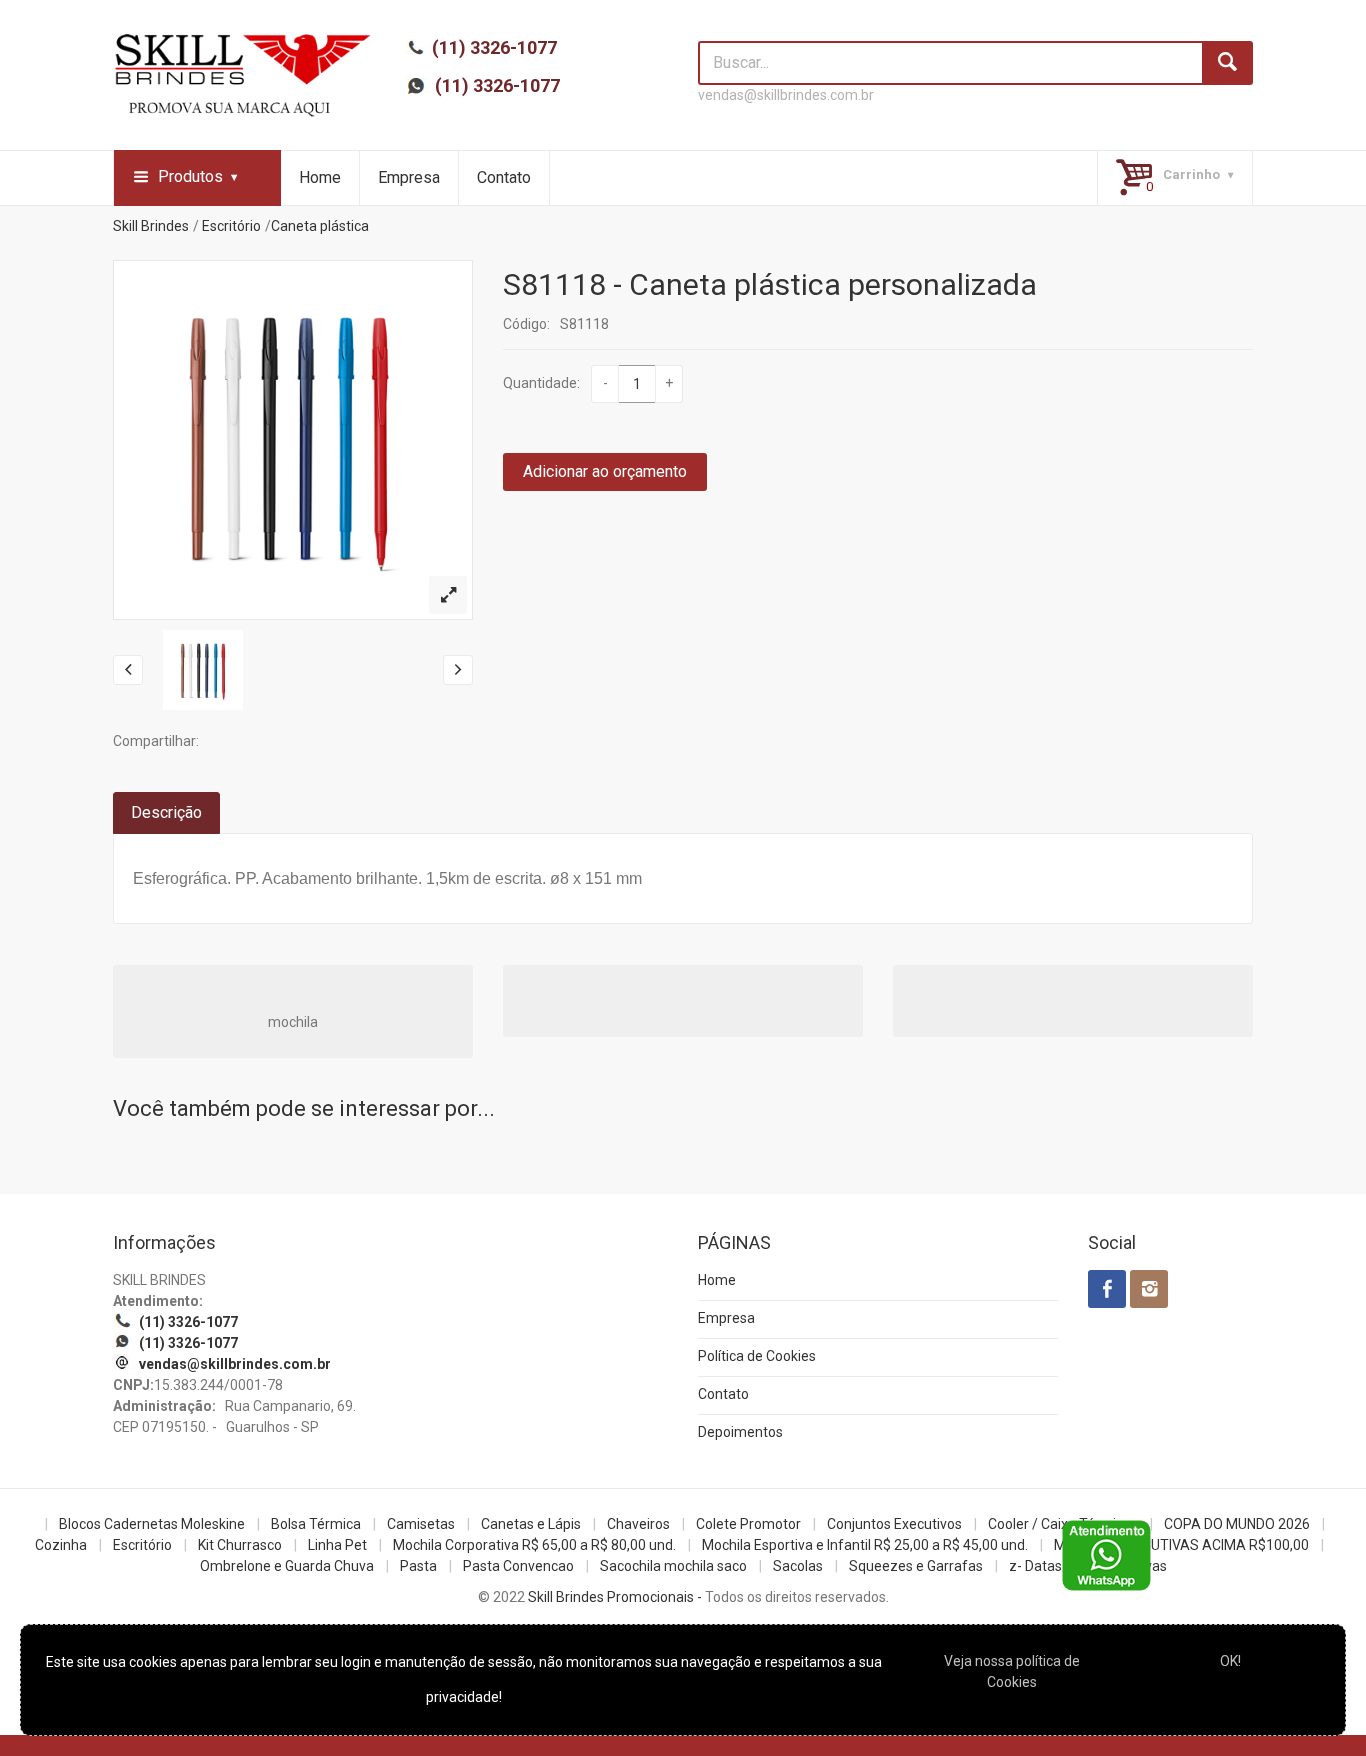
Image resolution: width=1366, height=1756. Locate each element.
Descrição (166, 812)
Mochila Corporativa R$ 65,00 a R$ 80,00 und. (534, 1545)
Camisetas (421, 1524)
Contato (504, 177)
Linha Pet (337, 1545)
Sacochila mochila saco (673, 1566)
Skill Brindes (151, 226)
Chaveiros (638, 1524)
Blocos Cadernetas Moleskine (152, 1524)
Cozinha (61, 1545)
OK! (1230, 1661)
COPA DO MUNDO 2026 (1237, 1524)
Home (320, 177)
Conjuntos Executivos (894, 1524)
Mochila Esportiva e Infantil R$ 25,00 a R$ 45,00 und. (865, 1545)
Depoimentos (740, 1432)
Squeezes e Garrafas (916, 1566)
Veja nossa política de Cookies (1012, 1671)
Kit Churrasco (240, 1545)
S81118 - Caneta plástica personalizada (770, 284)
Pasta (418, 1566)
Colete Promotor (748, 1524)
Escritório (231, 226)
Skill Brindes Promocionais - (615, 1597)
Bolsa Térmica (316, 1524)
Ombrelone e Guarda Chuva (287, 1566)
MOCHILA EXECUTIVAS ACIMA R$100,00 (1181, 1545)
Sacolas (798, 1566)
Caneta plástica (320, 226)
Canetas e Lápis (531, 1524)
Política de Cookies (757, 1356)
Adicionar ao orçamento (605, 471)
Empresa (409, 177)
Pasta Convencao (518, 1566)
